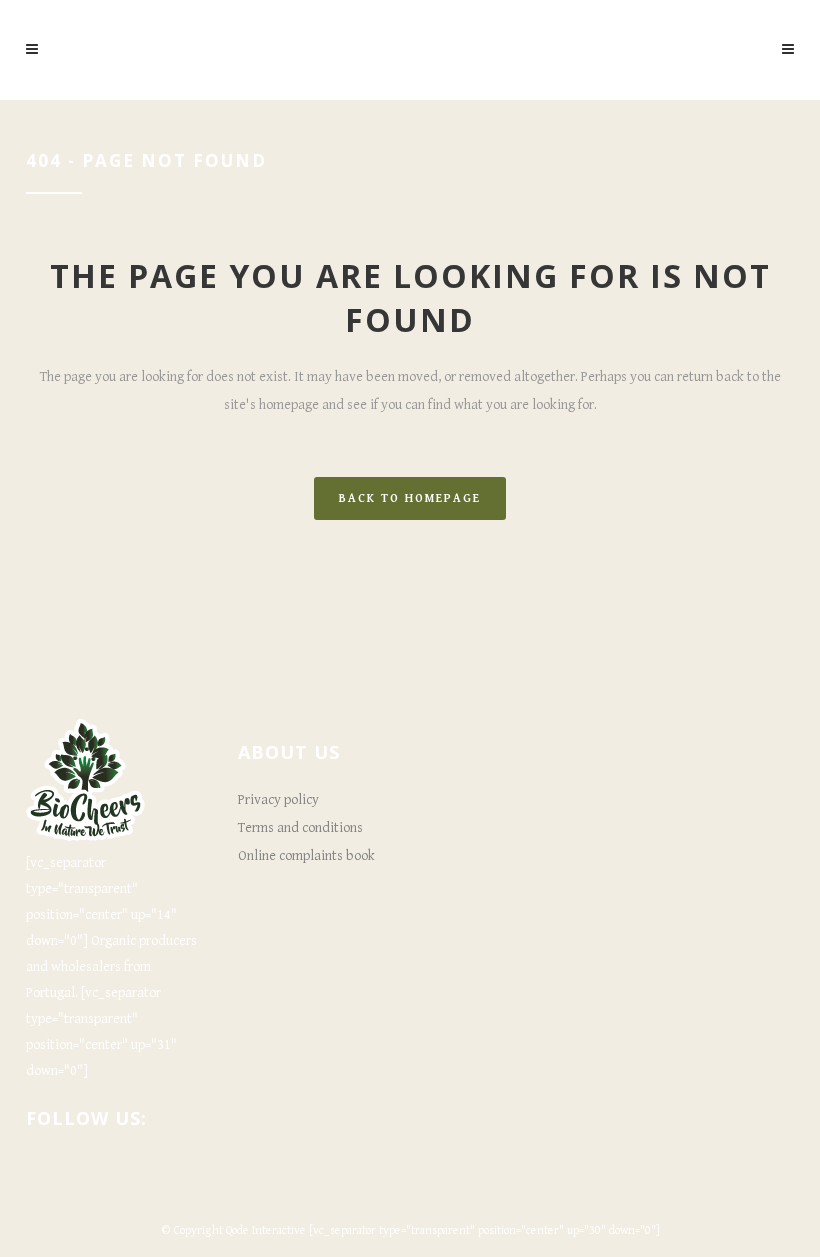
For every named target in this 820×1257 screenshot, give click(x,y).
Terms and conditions (300, 828)
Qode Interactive (266, 1230)
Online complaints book (306, 856)
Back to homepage (410, 498)
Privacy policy (278, 800)
